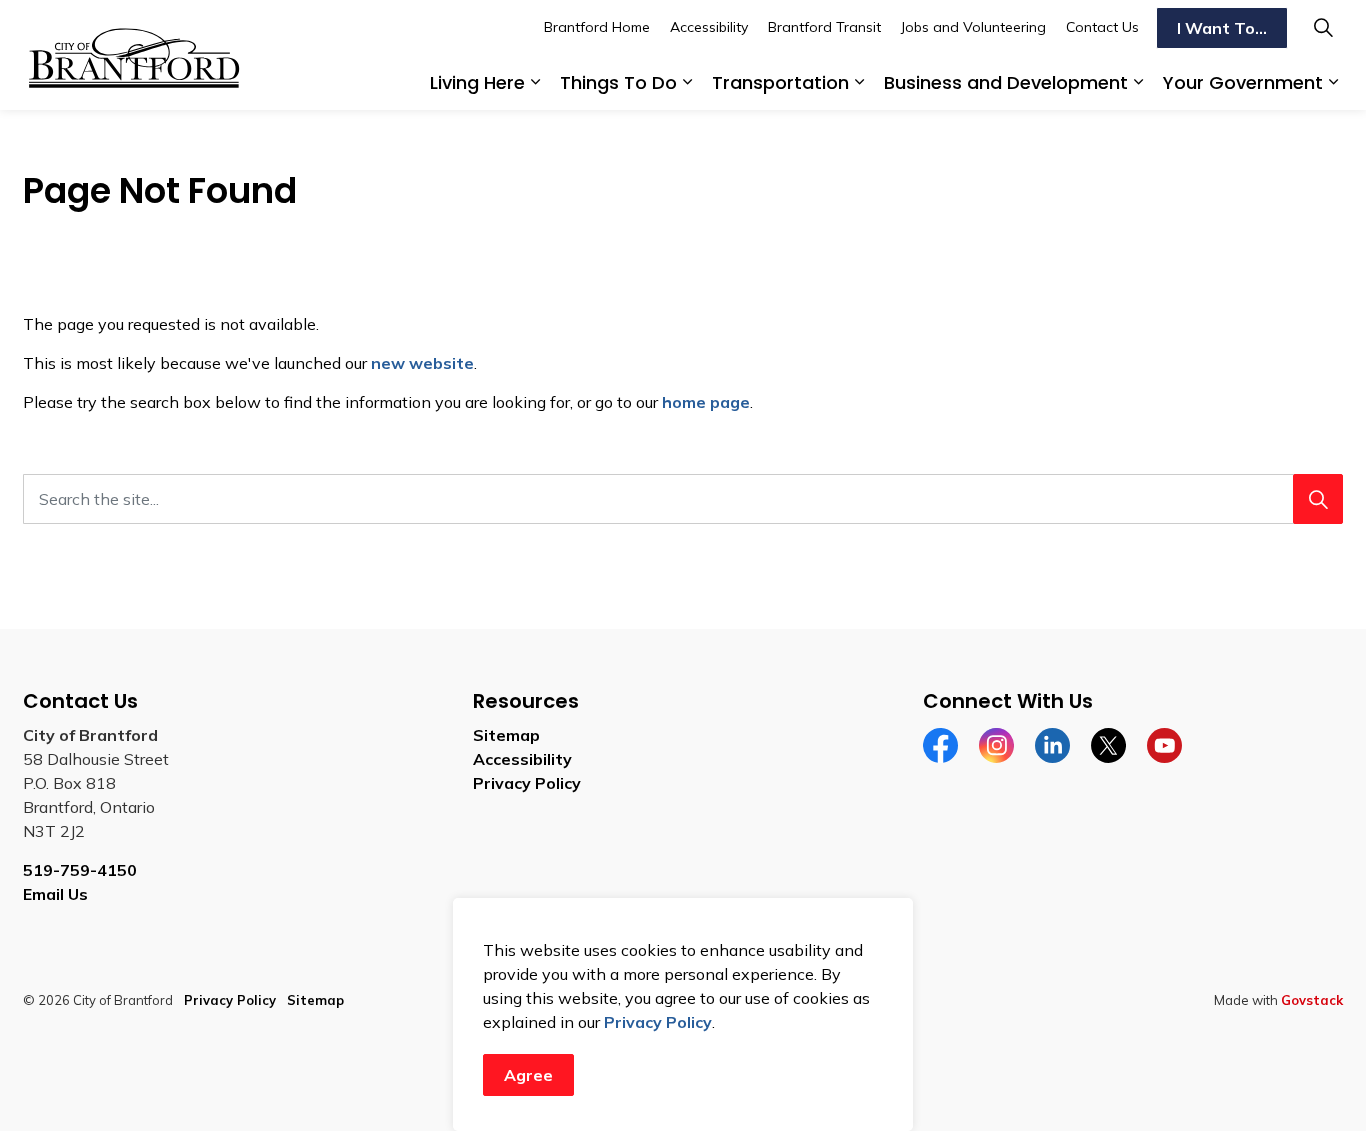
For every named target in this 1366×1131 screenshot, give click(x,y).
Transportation (780, 82)
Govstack (1312, 1000)
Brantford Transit (824, 27)
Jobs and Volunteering (973, 27)
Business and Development (1006, 82)
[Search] (1318, 499)
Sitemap (506, 735)
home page (706, 402)
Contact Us (1102, 27)
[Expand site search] (1323, 27)
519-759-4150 (80, 870)
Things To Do (618, 82)
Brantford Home (597, 27)
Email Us (55, 894)
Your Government (1243, 82)
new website (422, 363)
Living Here (477, 82)
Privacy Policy (658, 1022)
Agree (528, 1075)
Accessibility (709, 27)
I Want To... (1222, 28)
